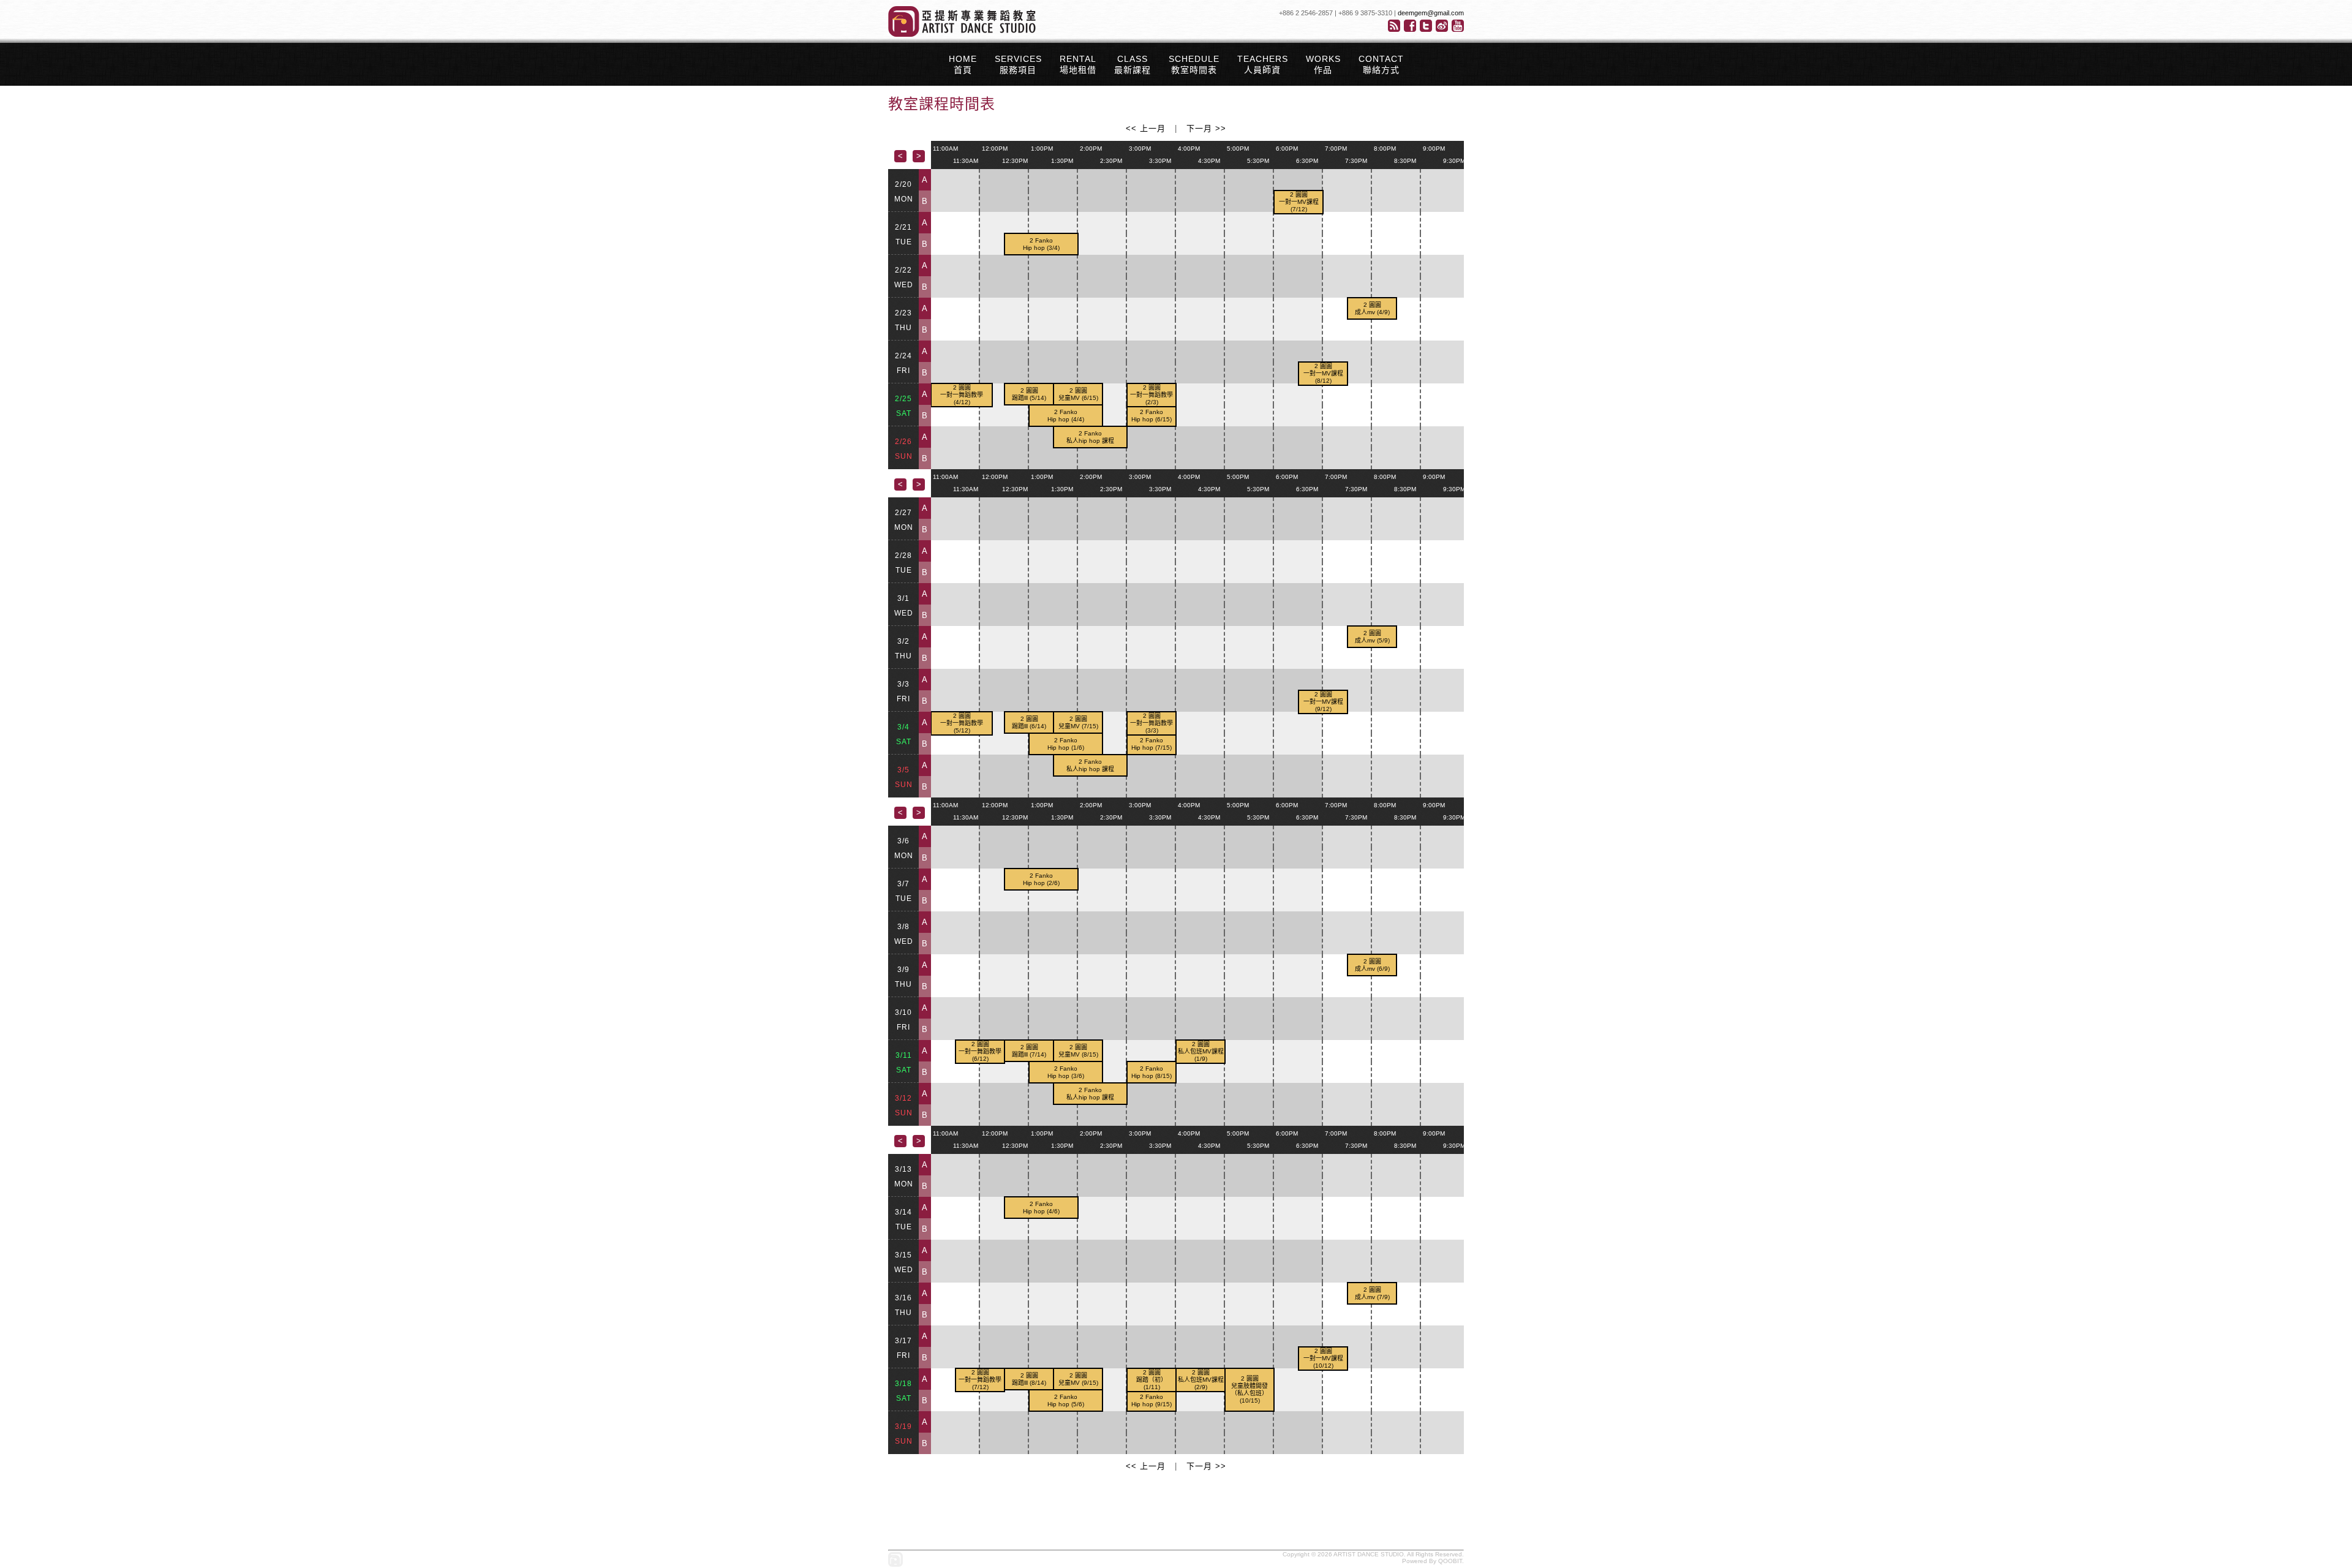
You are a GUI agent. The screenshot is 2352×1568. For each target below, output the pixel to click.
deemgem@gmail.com (1431, 13)
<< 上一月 (1146, 128)
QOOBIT (1450, 1561)
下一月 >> (1206, 128)
